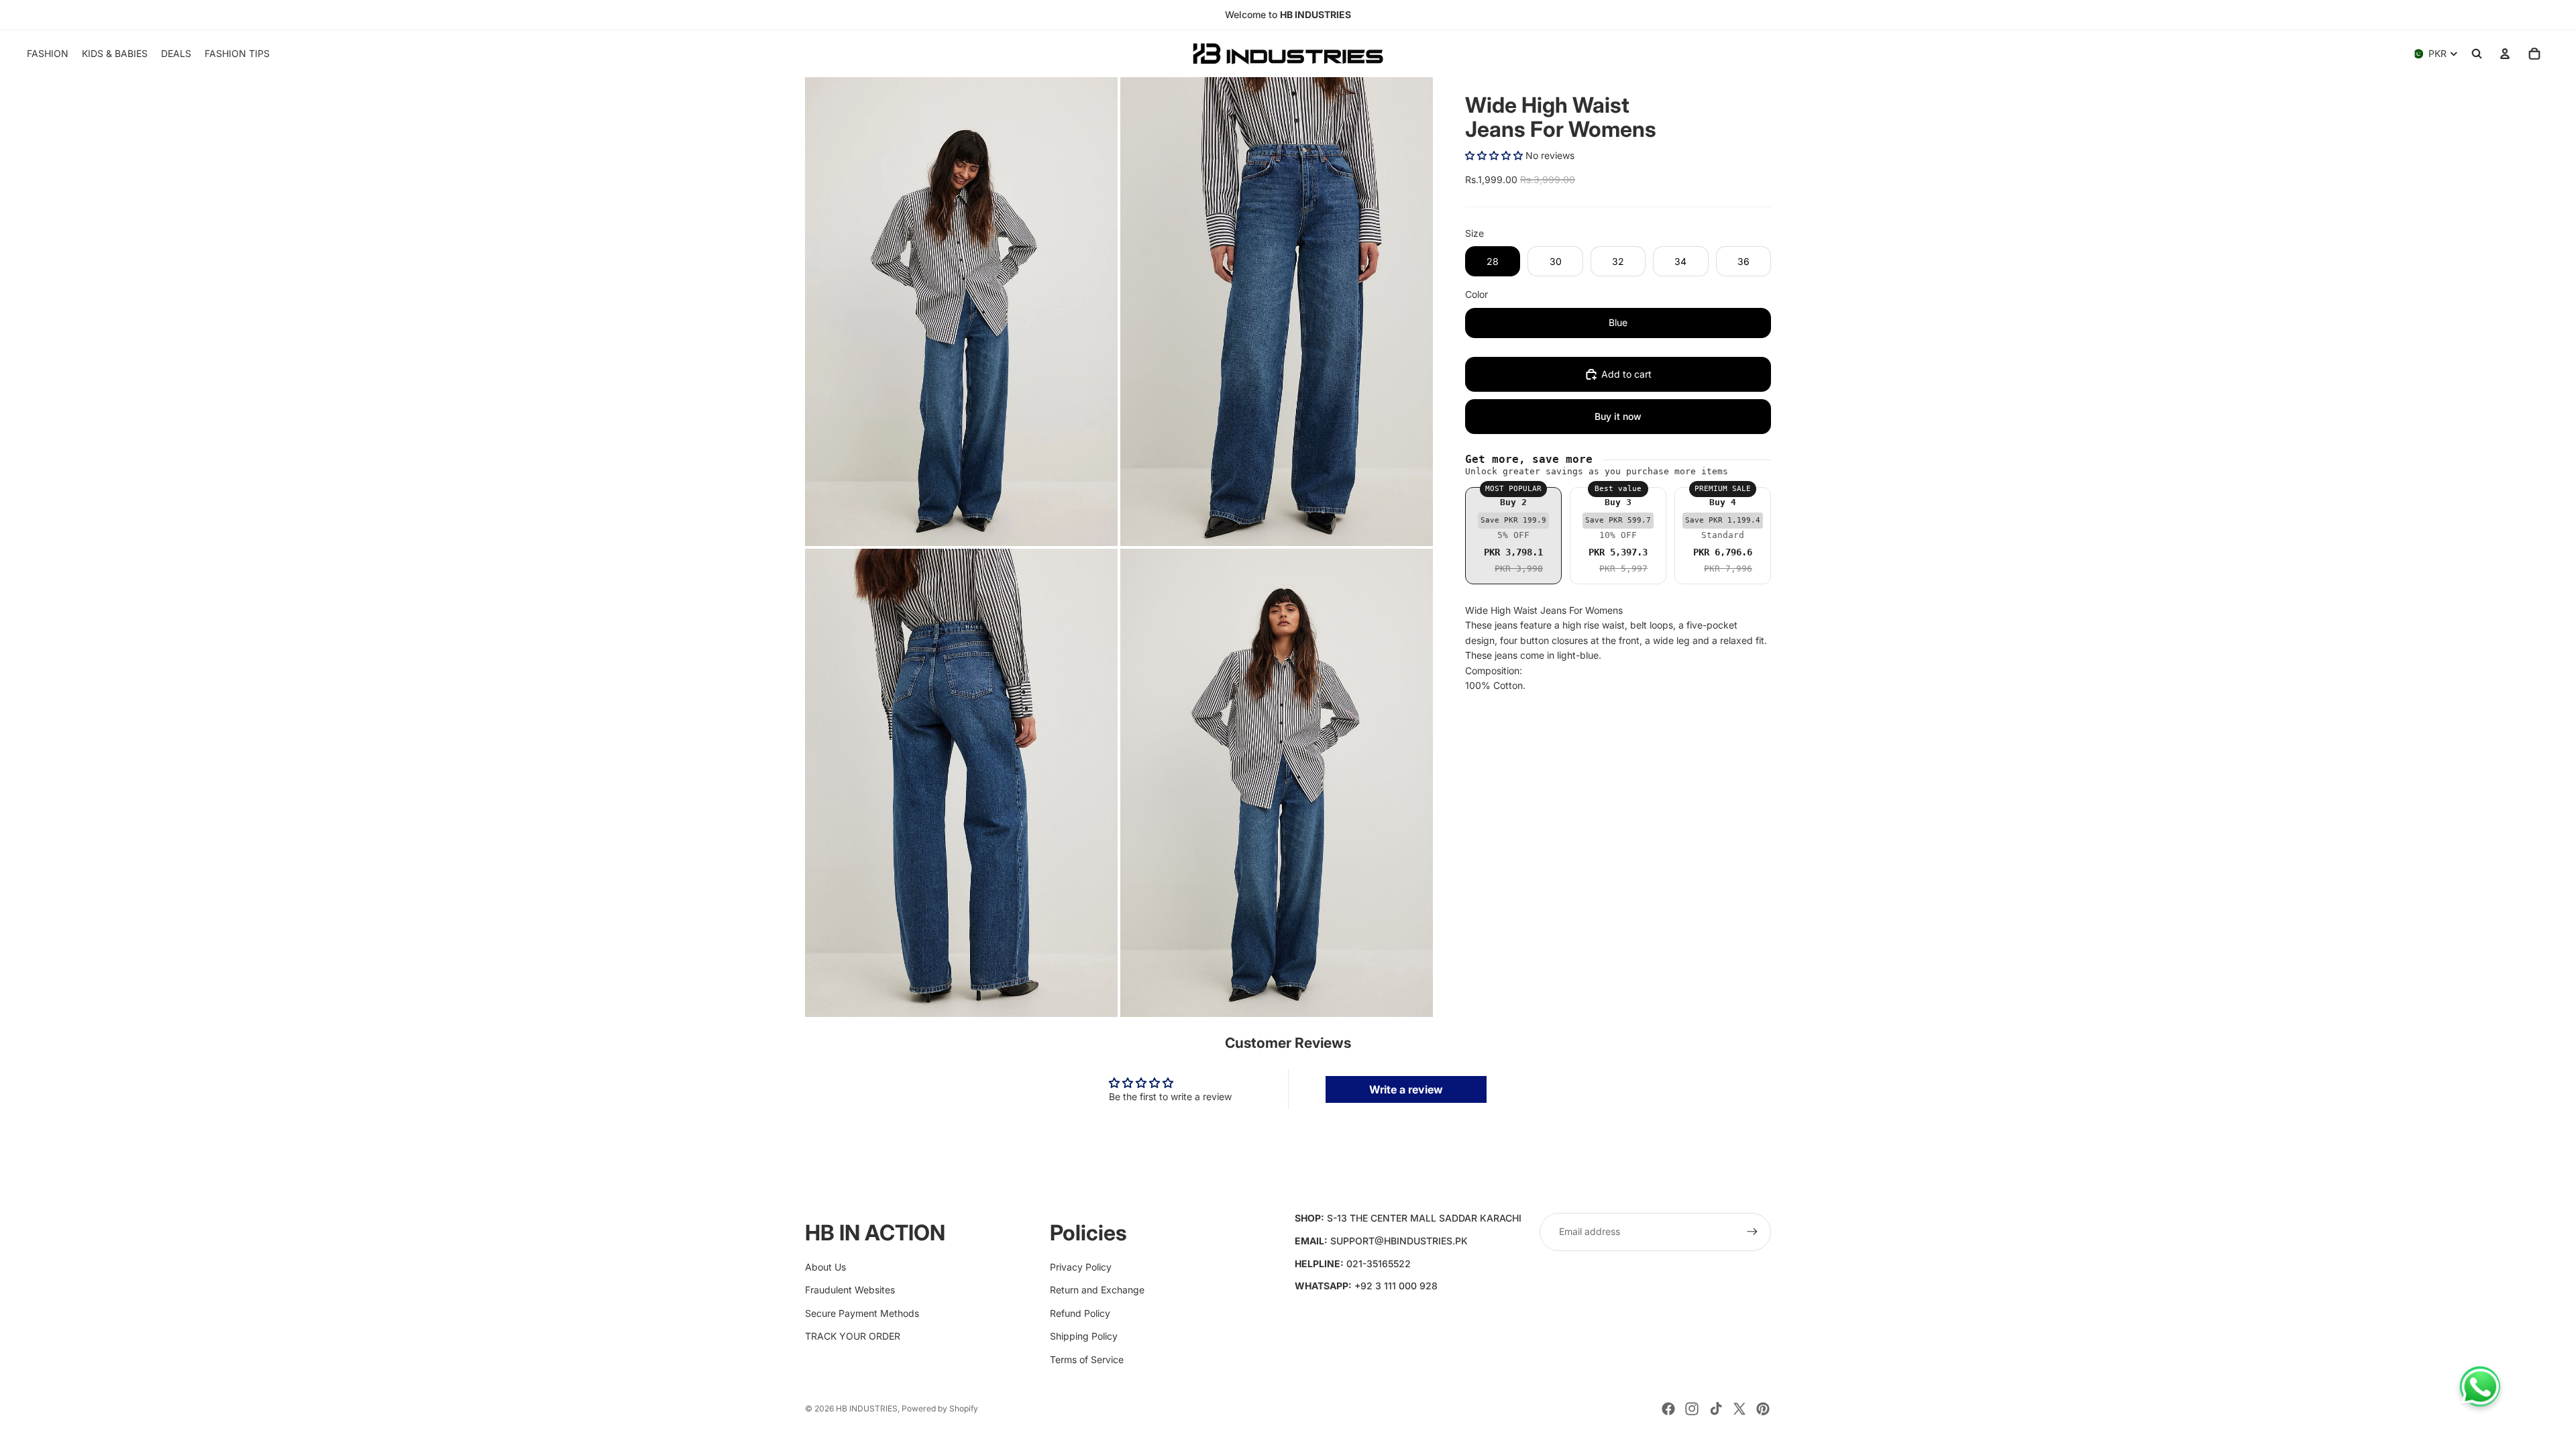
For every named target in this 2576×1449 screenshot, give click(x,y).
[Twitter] (1739, 1409)
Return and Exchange (1097, 1290)
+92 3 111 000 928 (1396, 1286)
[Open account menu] (2505, 54)
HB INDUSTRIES (867, 1408)
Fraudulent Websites (850, 1290)
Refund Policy (1080, 1313)
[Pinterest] (1763, 1409)
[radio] (1513, 536)
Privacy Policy (1081, 1267)
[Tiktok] (1716, 1409)
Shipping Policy (1084, 1336)
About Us (825, 1267)
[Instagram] (1692, 1409)
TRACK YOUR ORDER (853, 1336)
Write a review (1406, 1089)
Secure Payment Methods (862, 1313)
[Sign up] (1752, 1232)
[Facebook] (1668, 1409)
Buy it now (1618, 416)
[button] (1494, 155)
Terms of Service (1087, 1359)
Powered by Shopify (940, 1408)
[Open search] (2477, 54)
